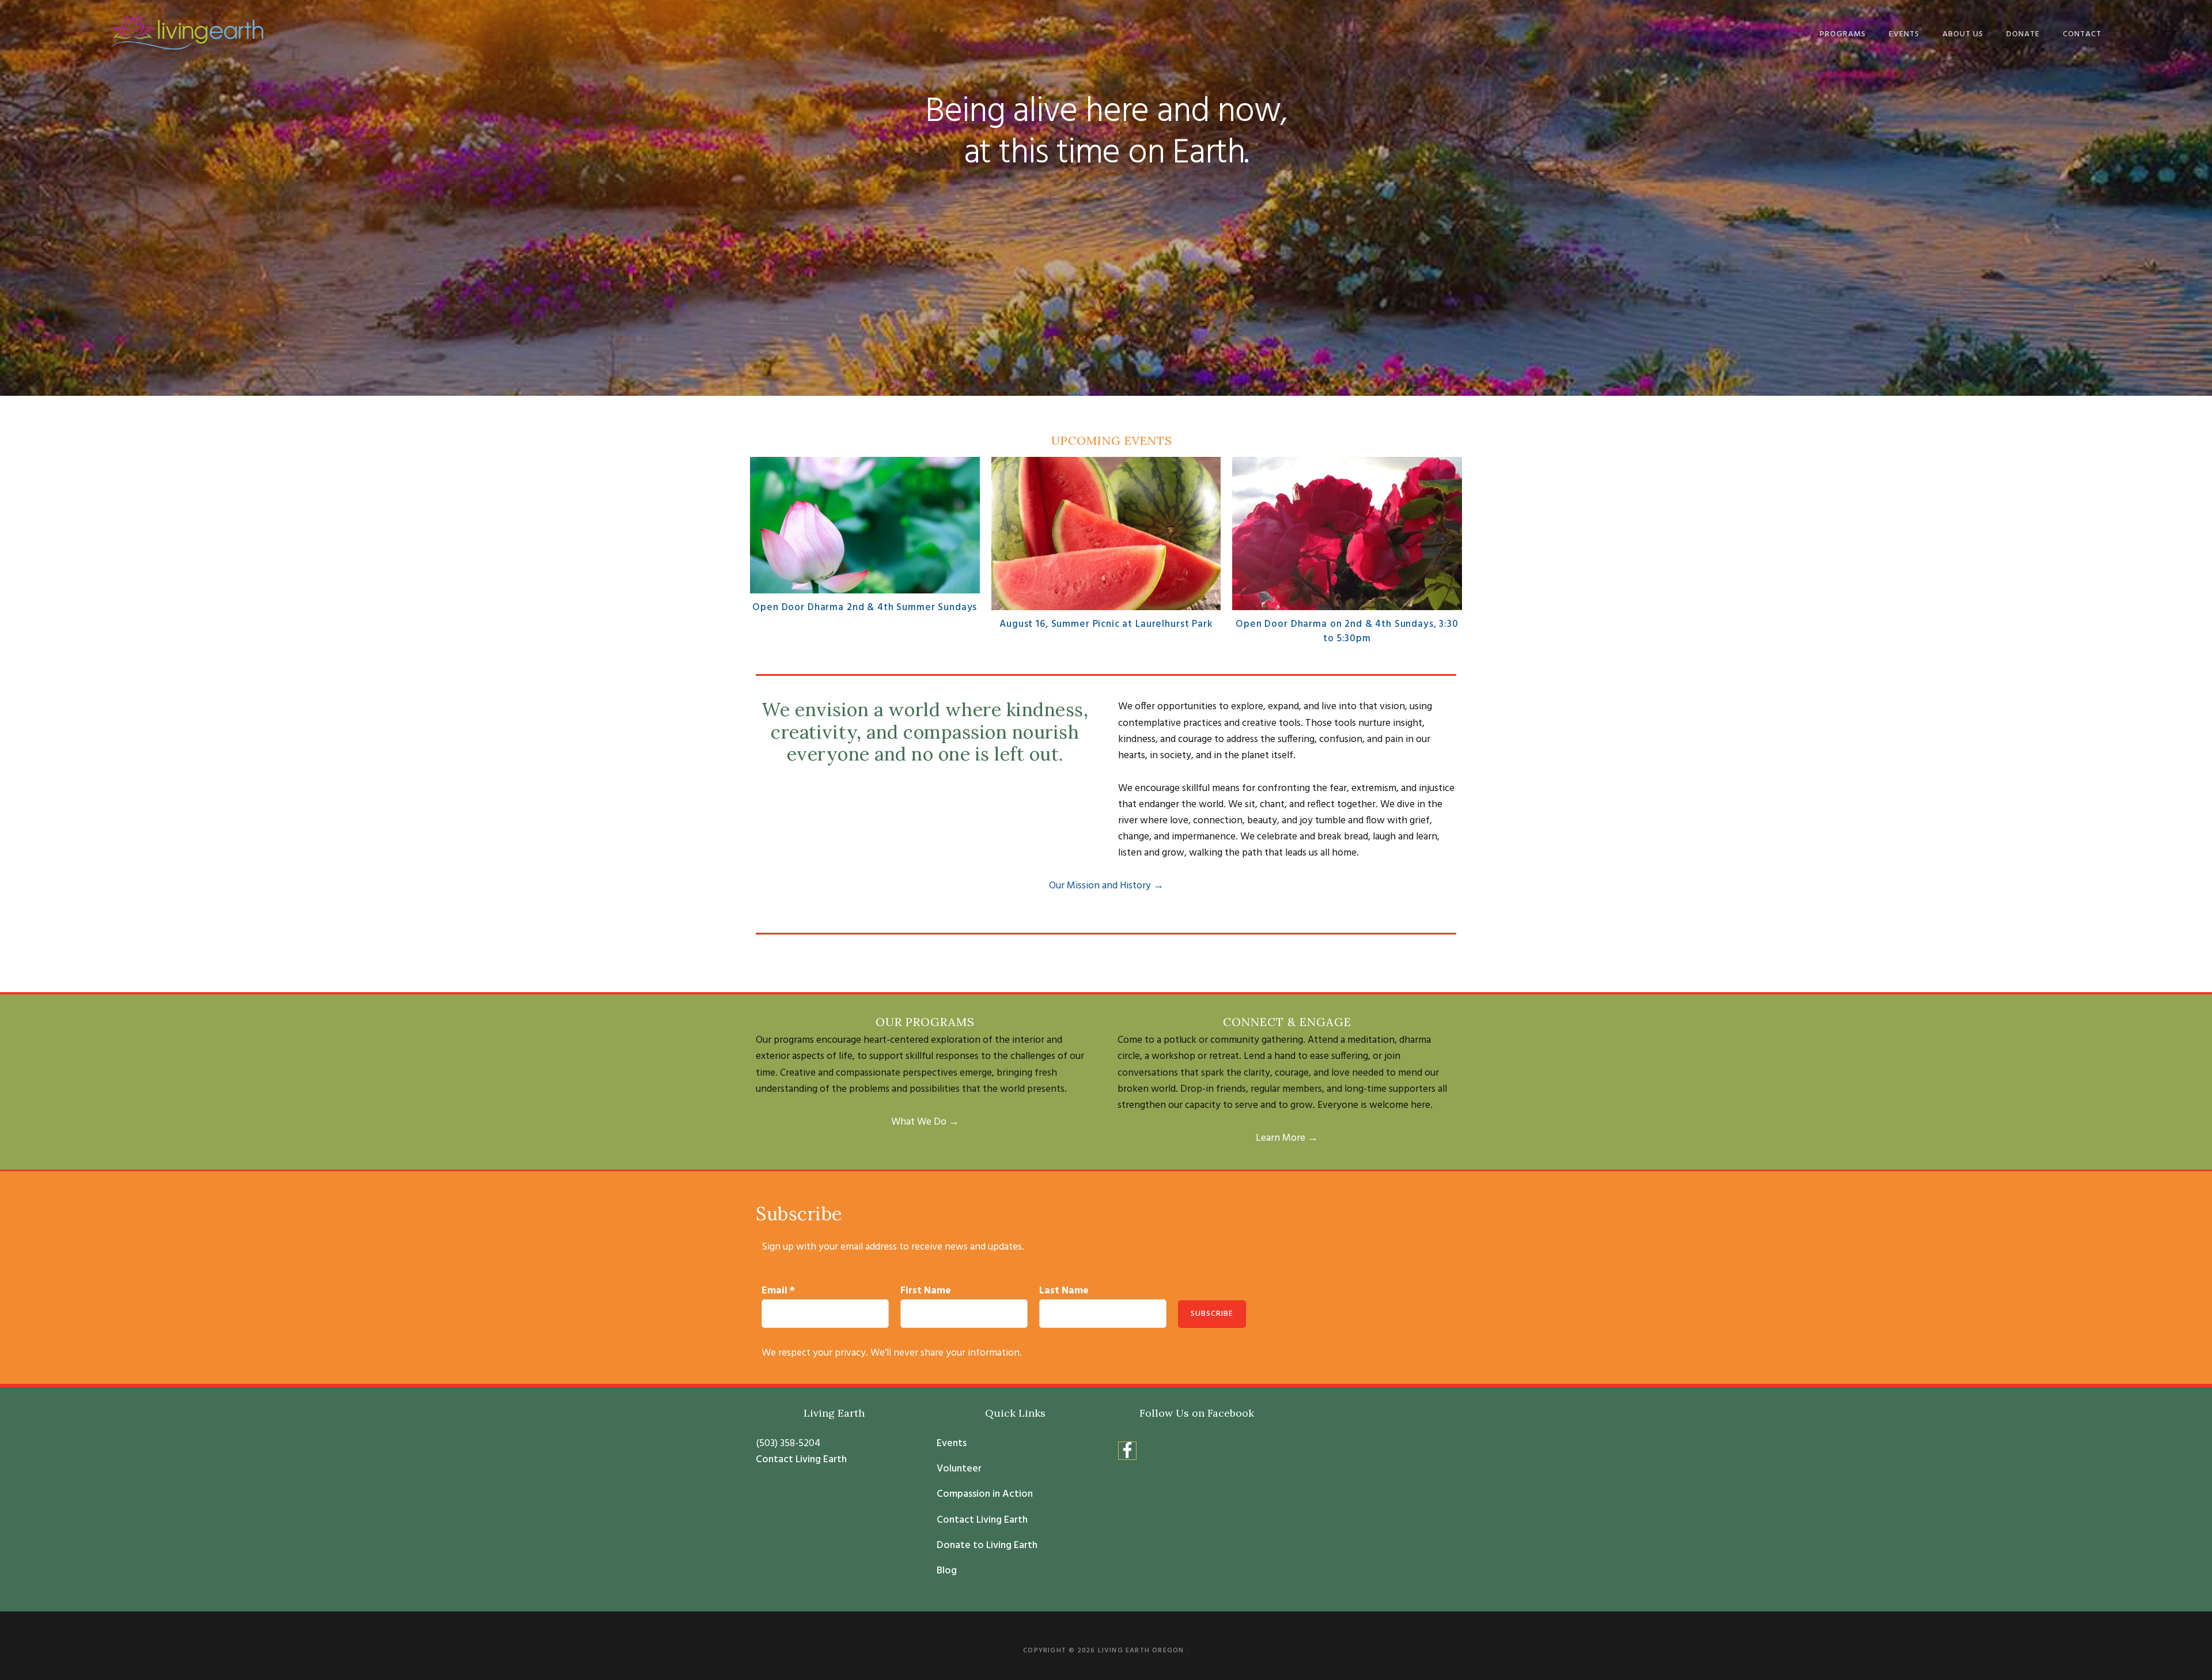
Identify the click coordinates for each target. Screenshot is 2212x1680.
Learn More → (1287, 1138)
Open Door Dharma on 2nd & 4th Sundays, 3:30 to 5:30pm (1347, 632)
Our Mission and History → (1106, 886)
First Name (926, 1291)
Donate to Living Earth (987, 1546)
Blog (947, 1571)
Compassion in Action (985, 1494)
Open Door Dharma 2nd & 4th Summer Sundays (865, 608)
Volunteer (959, 1469)
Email (778, 1291)
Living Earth (187, 33)
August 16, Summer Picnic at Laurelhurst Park (1106, 624)
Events (952, 1444)
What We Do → (925, 1122)
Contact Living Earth (801, 1460)
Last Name (1064, 1291)
